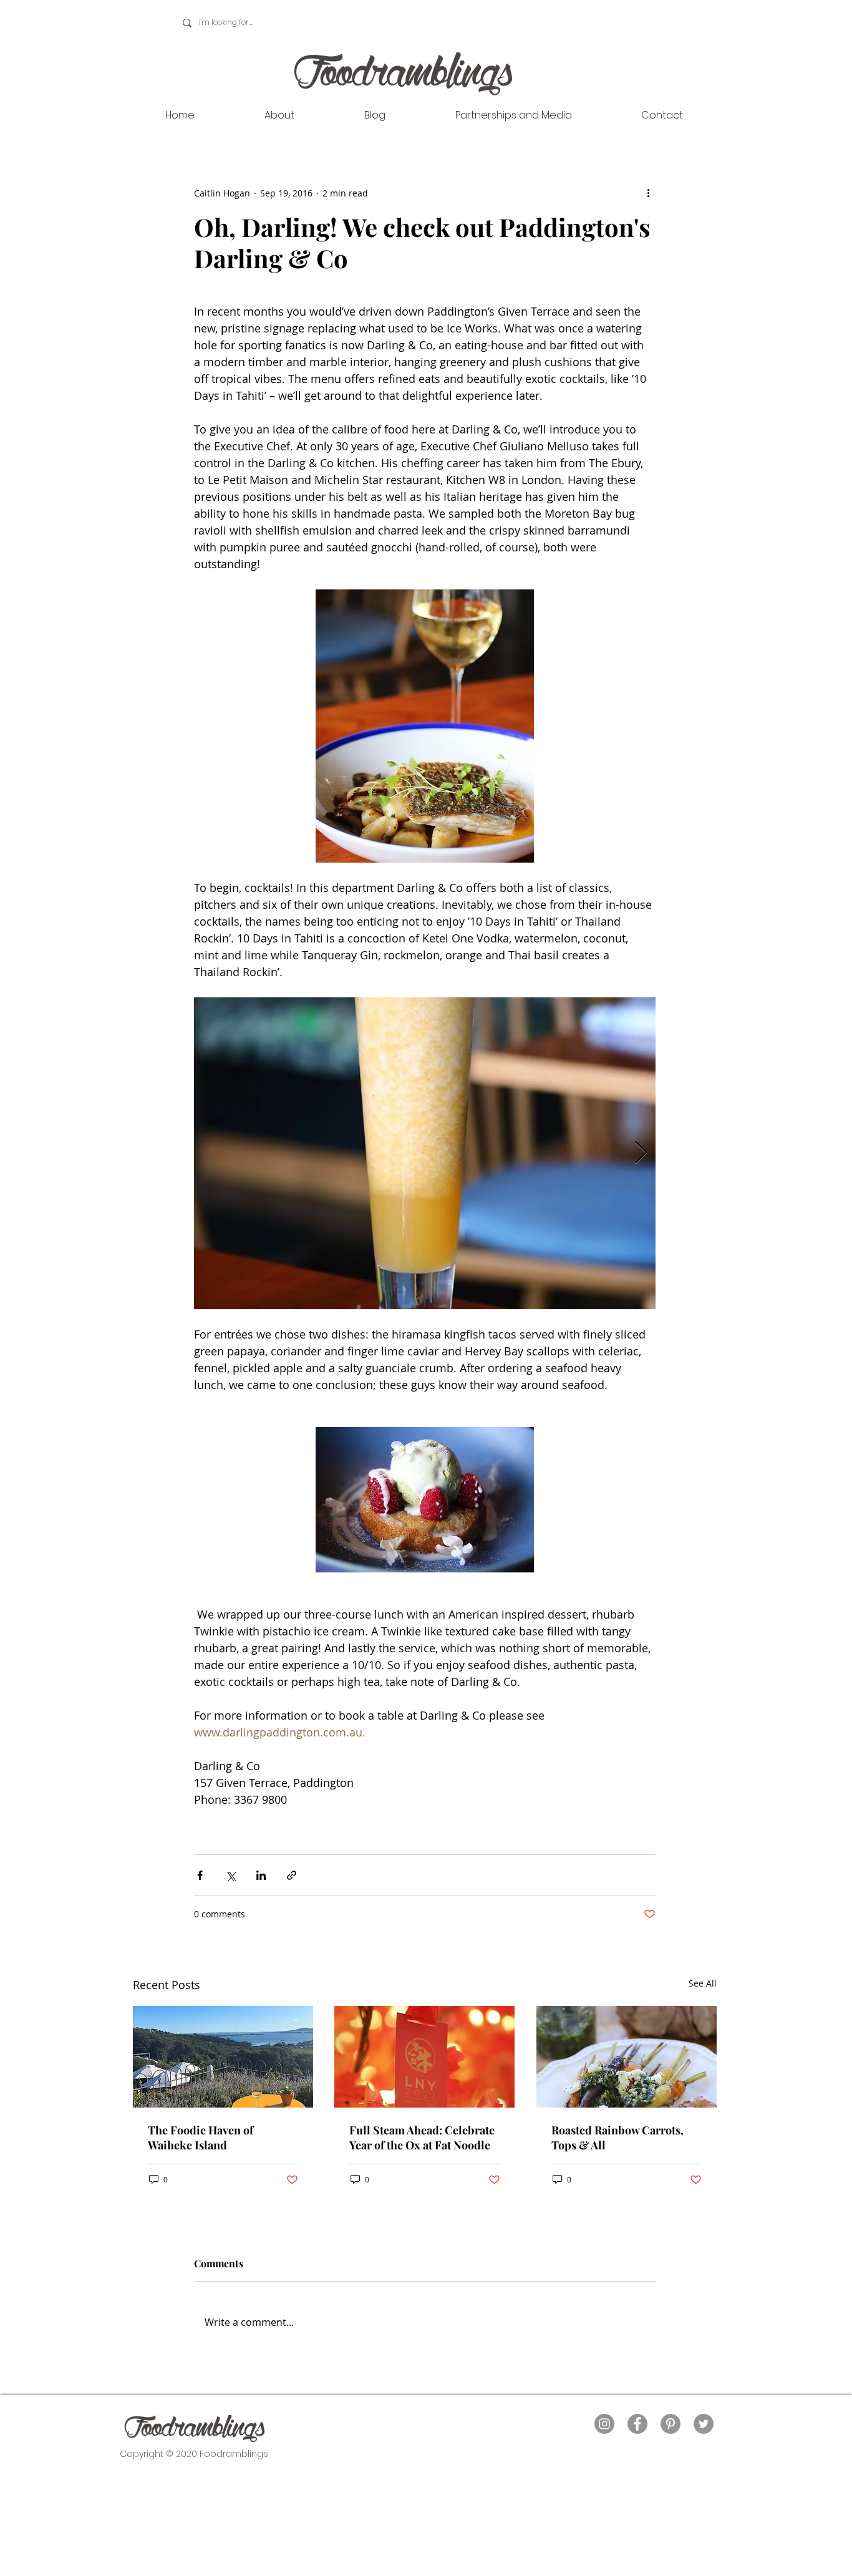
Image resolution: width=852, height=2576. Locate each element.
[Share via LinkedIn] (261, 1875)
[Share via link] (292, 1875)
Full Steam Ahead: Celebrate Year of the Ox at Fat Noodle (422, 2138)
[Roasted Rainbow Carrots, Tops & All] (627, 2057)
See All (703, 1983)
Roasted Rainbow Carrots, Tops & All (617, 2138)
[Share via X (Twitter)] (230, 1875)
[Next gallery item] (641, 1153)
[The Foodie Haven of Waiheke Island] (223, 2057)
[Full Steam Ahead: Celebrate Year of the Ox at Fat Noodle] (424, 2057)
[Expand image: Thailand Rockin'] (425, 1153)
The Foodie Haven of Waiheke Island (201, 2138)
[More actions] (648, 193)
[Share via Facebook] (200, 1875)
